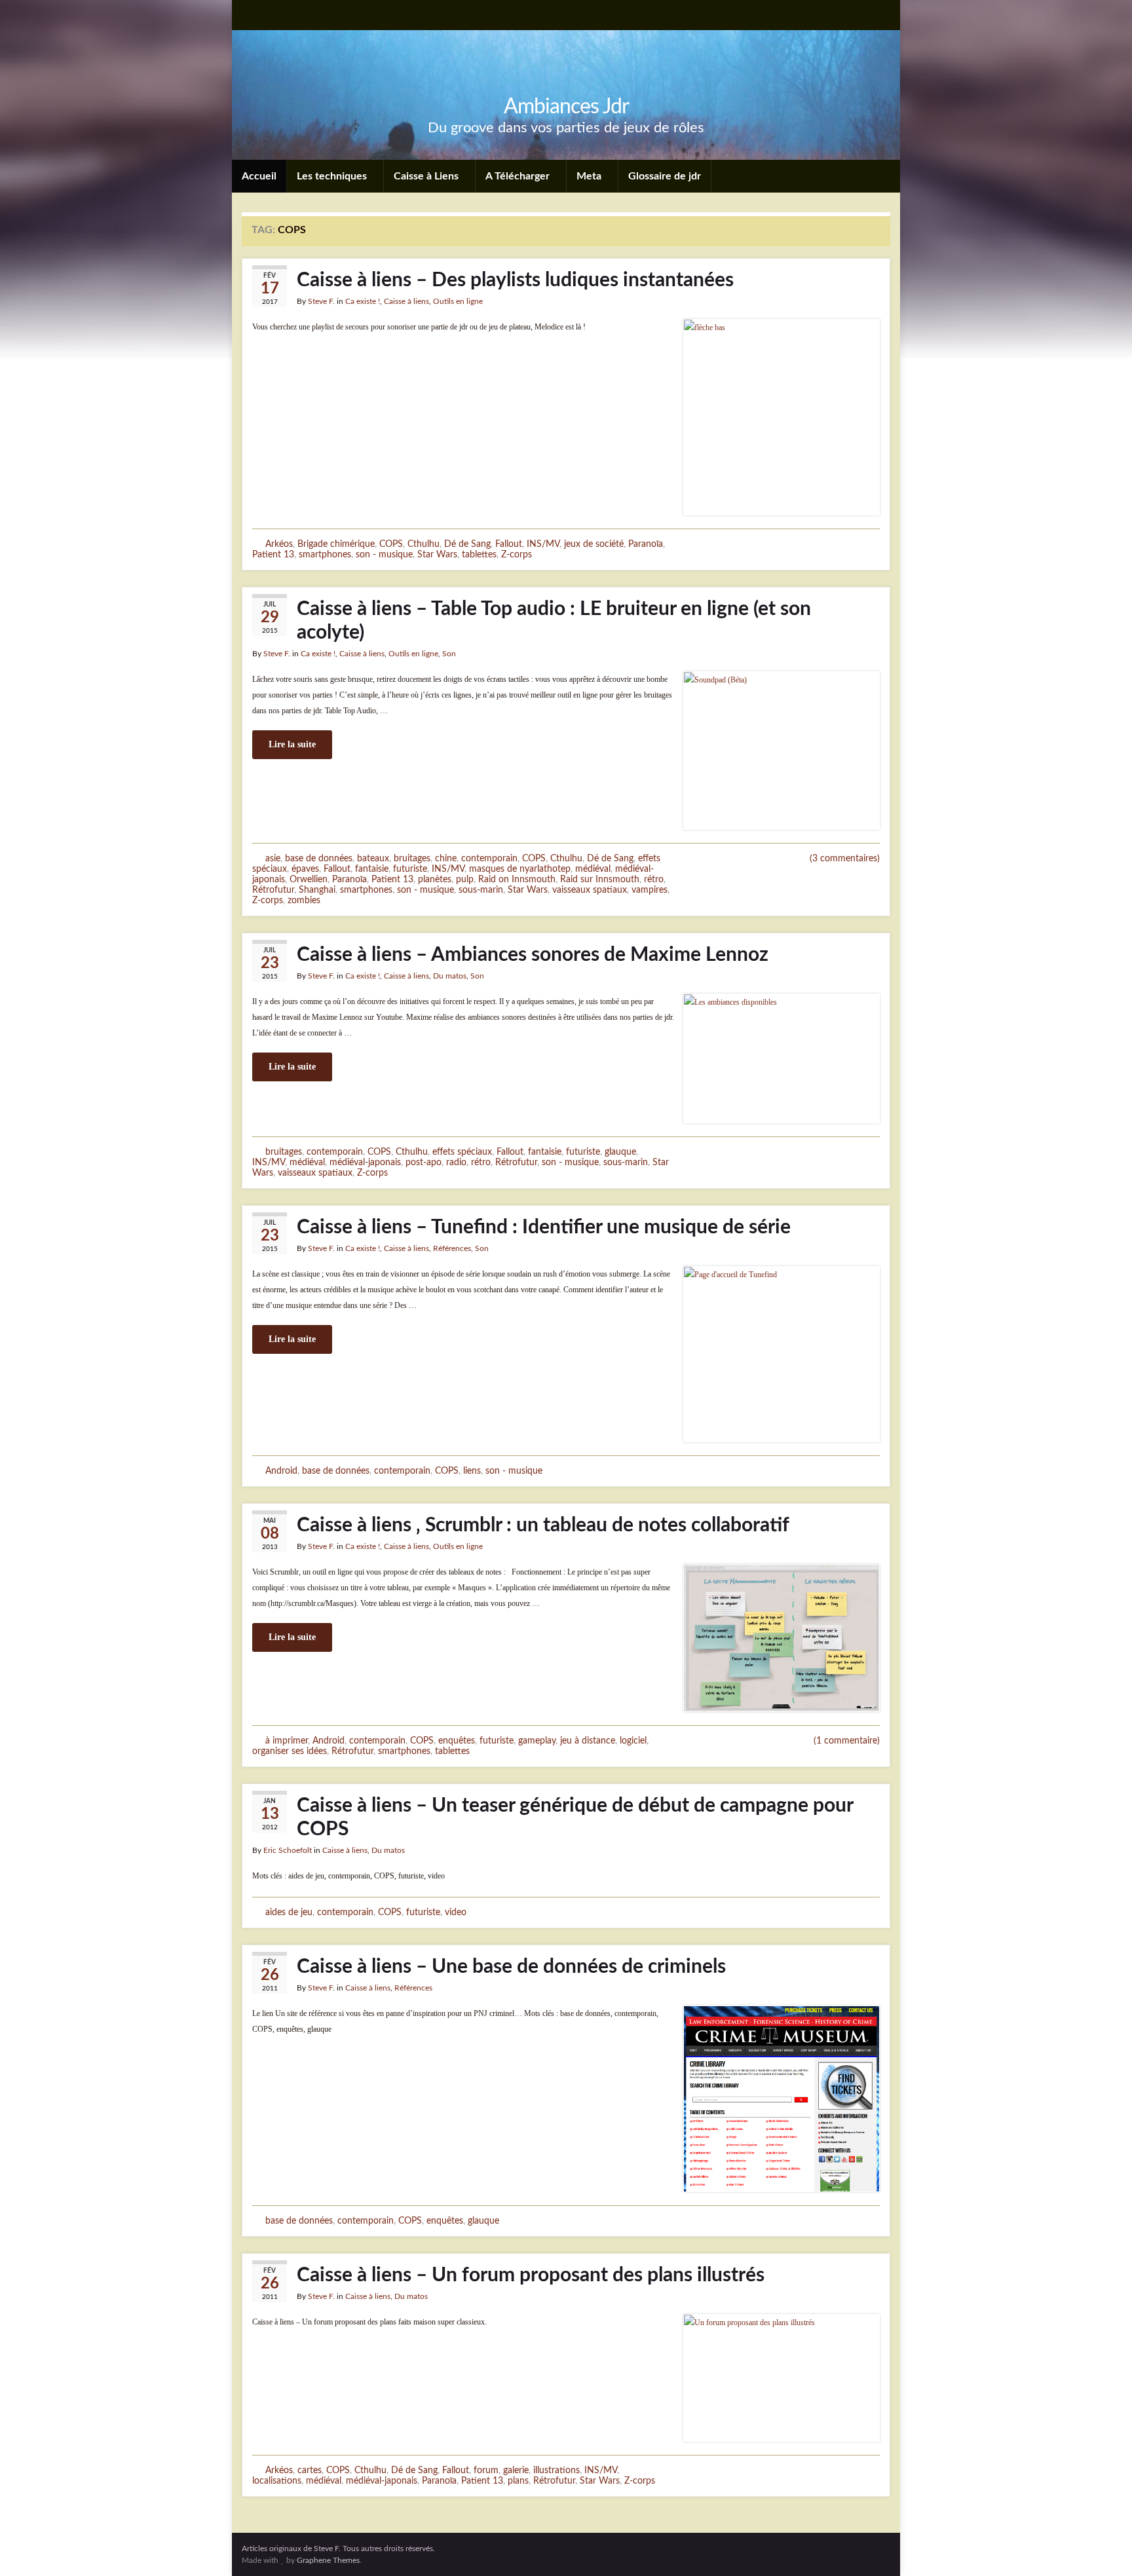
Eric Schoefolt (288, 1850)
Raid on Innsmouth (517, 879)
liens (472, 1471)
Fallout (509, 544)
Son (449, 654)
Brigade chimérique (336, 544)
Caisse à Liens (427, 176)
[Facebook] (270, 14)
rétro (654, 879)
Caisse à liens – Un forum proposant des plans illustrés (531, 2275)
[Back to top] (1103, 2547)
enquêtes (457, 1741)
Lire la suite (292, 744)
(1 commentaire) (847, 1741)
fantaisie (372, 869)
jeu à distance (588, 1741)
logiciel (633, 1741)
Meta (590, 176)
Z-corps (517, 554)
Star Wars (437, 554)
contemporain (489, 858)
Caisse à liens (406, 301)
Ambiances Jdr (566, 107)
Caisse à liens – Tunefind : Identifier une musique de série (544, 1227)
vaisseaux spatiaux (590, 890)
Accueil (259, 176)
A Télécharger (519, 176)
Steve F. (321, 301)
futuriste (410, 869)
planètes (435, 879)
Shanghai (317, 890)
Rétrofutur (273, 890)
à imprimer (287, 1741)
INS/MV (543, 544)
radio (456, 1162)
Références (452, 1248)
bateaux (373, 858)
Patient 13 (273, 554)
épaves (305, 869)
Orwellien (309, 879)
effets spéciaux (462, 1152)
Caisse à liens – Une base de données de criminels (511, 1967)
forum (486, 2470)
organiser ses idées (290, 1751)
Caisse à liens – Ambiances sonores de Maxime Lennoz (533, 955)
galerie (516, 2470)
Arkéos (279, 544)
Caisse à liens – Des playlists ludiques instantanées (515, 280)
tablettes (479, 554)
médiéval (593, 869)
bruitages (412, 858)
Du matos (450, 976)
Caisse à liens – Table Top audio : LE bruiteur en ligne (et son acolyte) (554, 621)
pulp (465, 879)
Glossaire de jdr (665, 176)
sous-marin (481, 890)
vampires (650, 890)
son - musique (384, 554)
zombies (304, 900)
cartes (310, 2470)
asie (273, 858)
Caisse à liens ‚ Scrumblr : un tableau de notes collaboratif (543, 1525)
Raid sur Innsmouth (600, 879)
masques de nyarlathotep (520, 869)
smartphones (325, 554)
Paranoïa (646, 544)
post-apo (424, 1162)
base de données (319, 858)
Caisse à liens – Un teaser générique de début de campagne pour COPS (575, 1818)
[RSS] (248, 14)
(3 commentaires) (845, 859)
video (456, 1912)
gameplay (537, 1741)
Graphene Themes (328, 2560)
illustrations (557, 2470)
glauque (620, 1152)
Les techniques (333, 176)
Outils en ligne (458, 301)
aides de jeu (289, 1912)
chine (446, 858)
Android (281, 1471)
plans (518, 2481)
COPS (391, 544)
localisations (277, 2481)
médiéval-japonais (365, 1162)
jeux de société (594, 544)
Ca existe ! (363, 301)
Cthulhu (424, 544)
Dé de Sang (467, 544)
